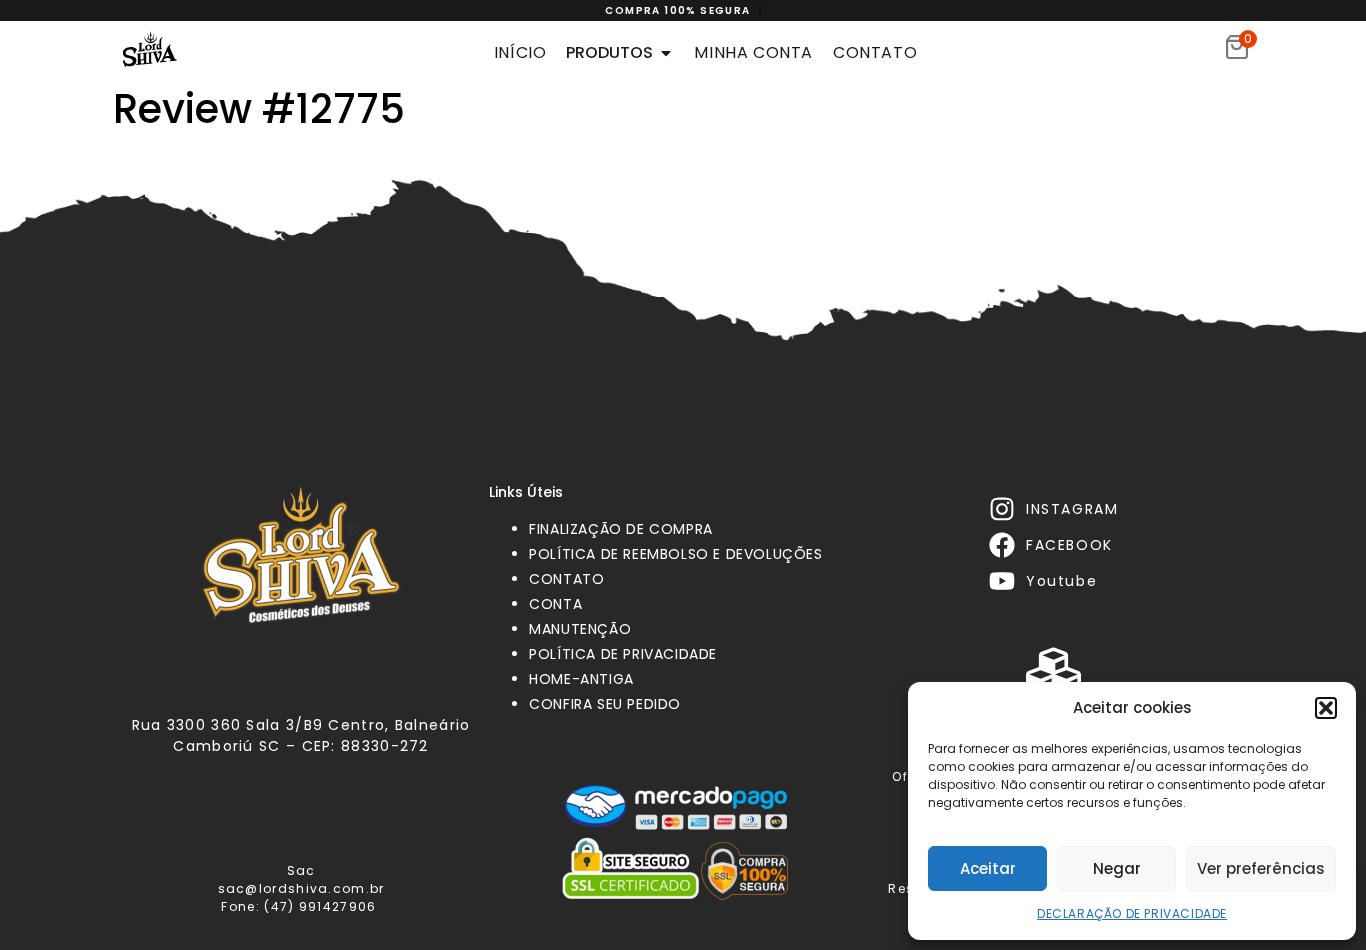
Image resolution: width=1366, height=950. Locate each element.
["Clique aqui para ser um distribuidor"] (1053, 671)
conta (555, 604)
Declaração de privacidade (1132, 913)
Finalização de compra (621, 529)
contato (566, 579)
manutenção (580, 629)
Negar (1117, 868)
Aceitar (988, 868)
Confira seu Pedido (605, 704)
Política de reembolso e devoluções (675, 554)
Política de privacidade (623, 654)
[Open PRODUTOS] (666, 53)
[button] (1326, 708)
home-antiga (581, 679)
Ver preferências (1261, 868)
